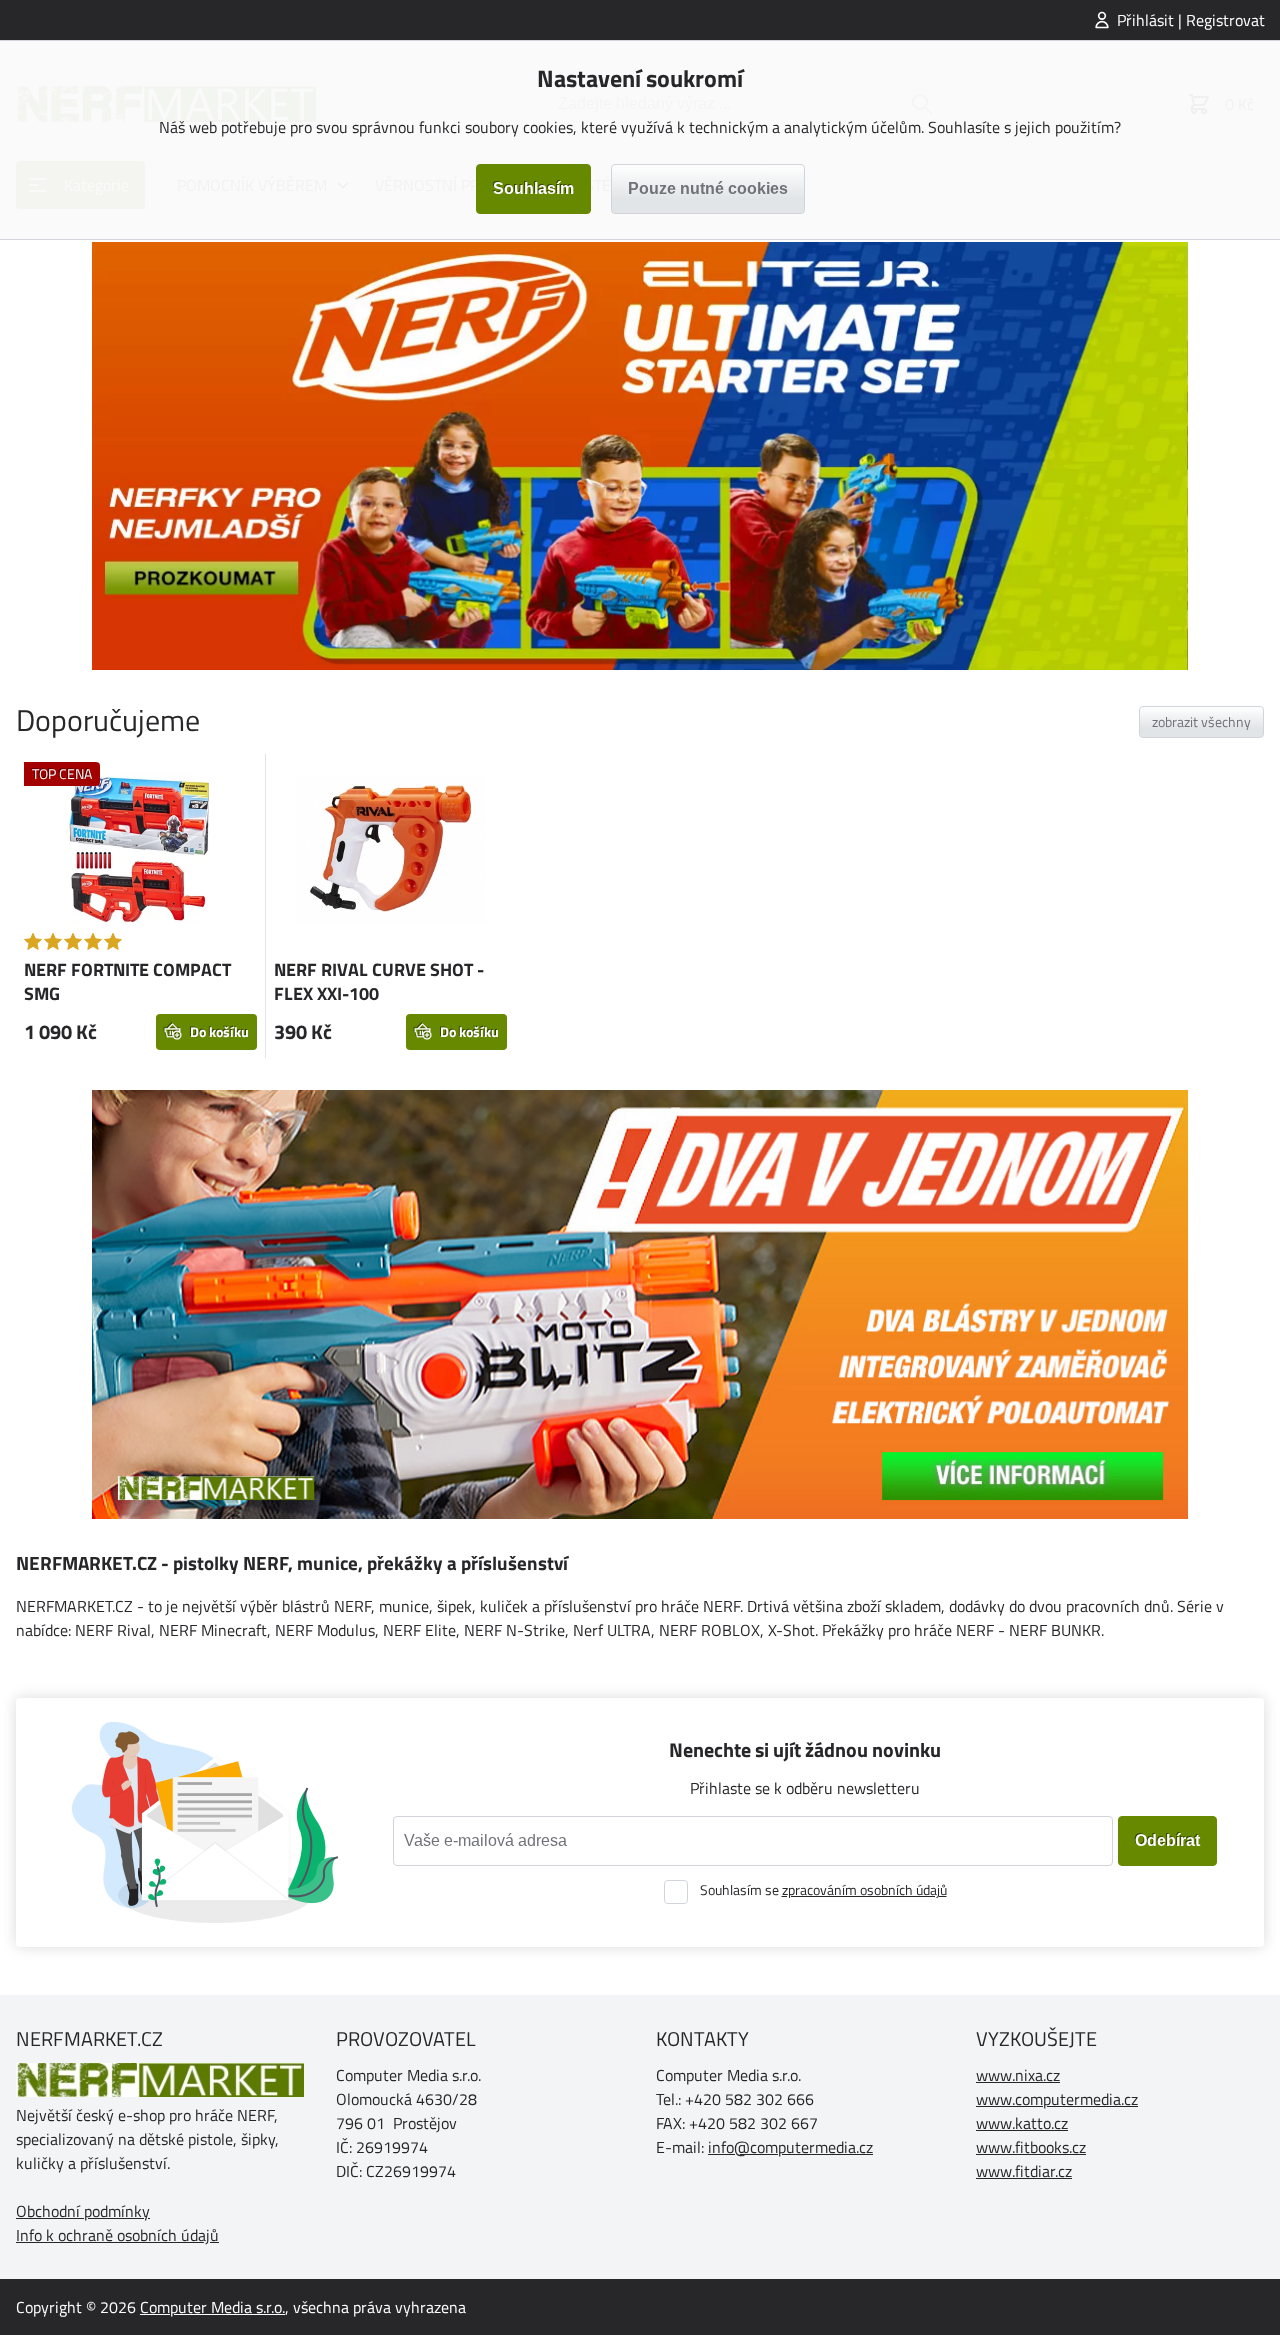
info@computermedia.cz (790, 2147)
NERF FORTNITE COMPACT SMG (127, 981)
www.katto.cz (1022, 2123)
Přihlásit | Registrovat (1191, 20)
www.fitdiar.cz (1024, 2171)
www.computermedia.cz (1057, 2099)
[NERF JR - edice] (640, 456)
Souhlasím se (823, 1889)
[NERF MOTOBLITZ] (640, 1304)
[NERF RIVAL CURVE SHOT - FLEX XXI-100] (391, 852)
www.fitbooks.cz (1031, 2147)
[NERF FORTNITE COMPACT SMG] (140, 852)
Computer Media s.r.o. (212, 2307)
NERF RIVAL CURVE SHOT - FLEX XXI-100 (379, 981)
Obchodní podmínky (83, 2211)
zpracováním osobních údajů (864, 1889)
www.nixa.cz (1018, 2075)
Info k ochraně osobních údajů (117, 2235)
